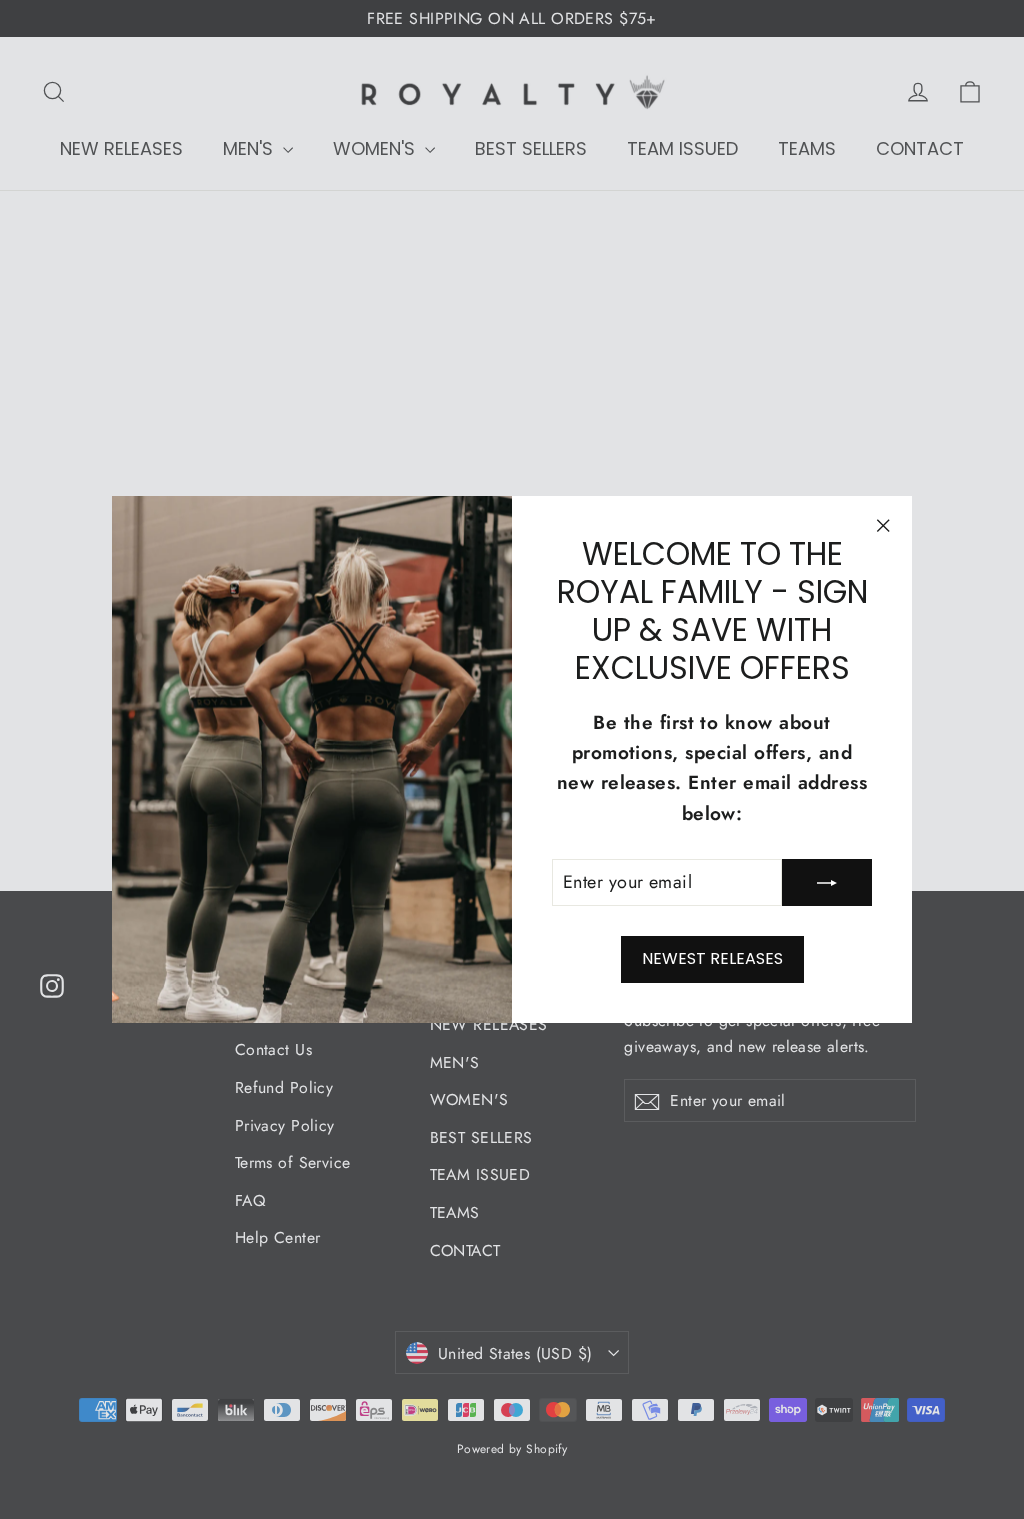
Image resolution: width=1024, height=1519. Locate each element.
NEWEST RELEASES (712, 958)
